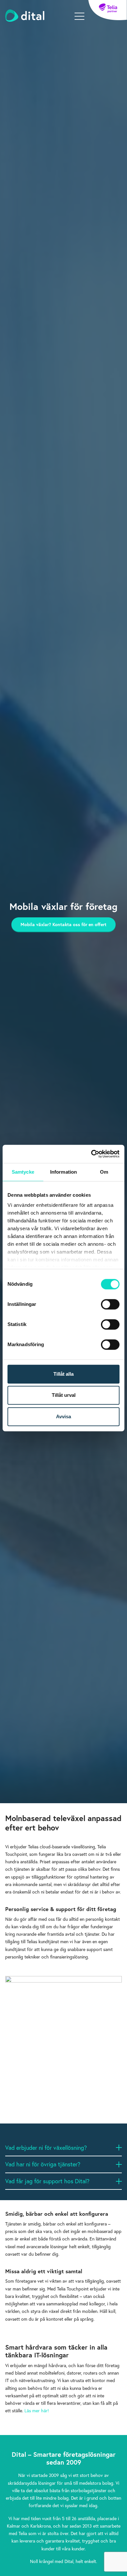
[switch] (110, 1304)
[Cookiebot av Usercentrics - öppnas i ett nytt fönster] (91, 1154)
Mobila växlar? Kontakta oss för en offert (63, 924)
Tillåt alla (63, 1374)
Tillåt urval (64, 1395)
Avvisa (63, 1416)
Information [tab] (63, 1172)
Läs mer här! (37, 2410)
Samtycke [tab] (23, 1172)
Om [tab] (104, 1172)
